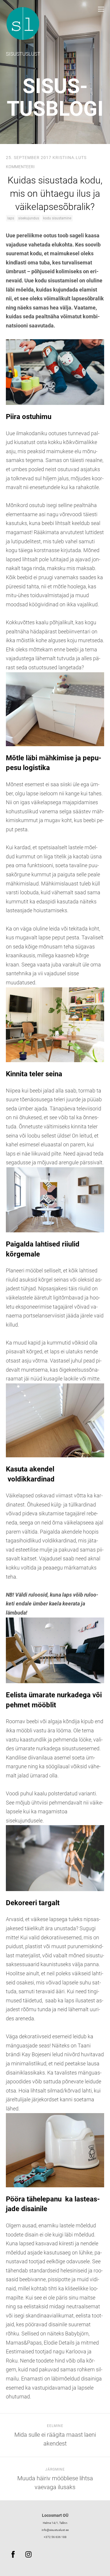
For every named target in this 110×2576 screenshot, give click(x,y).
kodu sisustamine (57, 218)
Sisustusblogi (55, 97)
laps (11, 218)
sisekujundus (29, 218)
